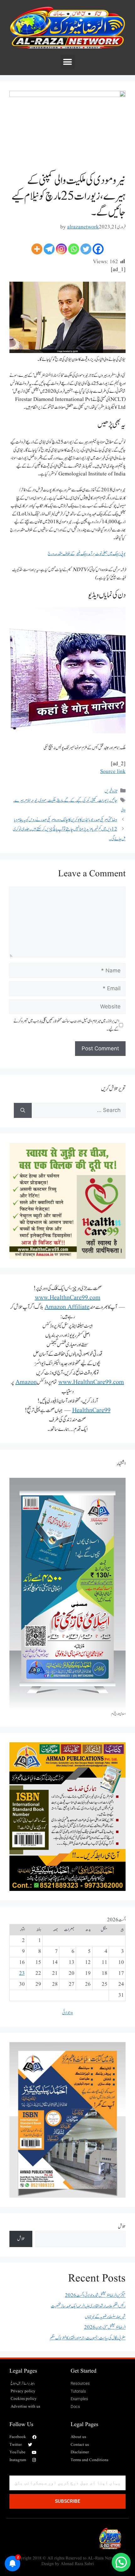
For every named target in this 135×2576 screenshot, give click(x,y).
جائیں (113, 800)
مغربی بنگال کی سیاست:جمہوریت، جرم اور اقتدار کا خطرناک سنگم (88, 2338)
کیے (79, 800)
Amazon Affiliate (67, 1307)
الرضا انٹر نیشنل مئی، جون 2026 (105, 2327)
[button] (68, 62)
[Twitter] (86, 249)
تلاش (122, 2227)
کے (73, 800)
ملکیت (52, 800)
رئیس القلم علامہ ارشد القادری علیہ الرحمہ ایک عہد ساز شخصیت (88, 2306)
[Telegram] (49, 249)
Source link (113, 772)
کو (88, 800)
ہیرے (19, 800)
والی (123, 810)
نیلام (28, 800)
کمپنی (94, 800)
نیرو (35, 800)
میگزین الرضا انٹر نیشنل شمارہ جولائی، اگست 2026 (95, 2295)
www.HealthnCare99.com (68, 1298)
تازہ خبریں (111, 791)
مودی (43, 800)
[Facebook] (98, 249)
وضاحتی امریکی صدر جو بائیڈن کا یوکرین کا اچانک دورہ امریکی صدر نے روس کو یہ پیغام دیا (66, 820)
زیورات (103, 800)
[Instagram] (61, 249)
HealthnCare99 (91, 1411)
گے (66, 800)
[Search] (23, 1110)
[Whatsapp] (74, 249)
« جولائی (68, 2013)
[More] (37, 249)
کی (84, 800)
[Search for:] (79, 1110)
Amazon (26, 1382)
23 (22, 1973)
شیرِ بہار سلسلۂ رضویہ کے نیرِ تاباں (105, 2317)
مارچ (60, 800)
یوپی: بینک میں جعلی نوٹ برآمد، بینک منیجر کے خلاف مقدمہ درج (87, 554)
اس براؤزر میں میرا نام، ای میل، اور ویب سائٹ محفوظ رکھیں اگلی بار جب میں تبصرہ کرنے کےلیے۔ (66, 1025)
